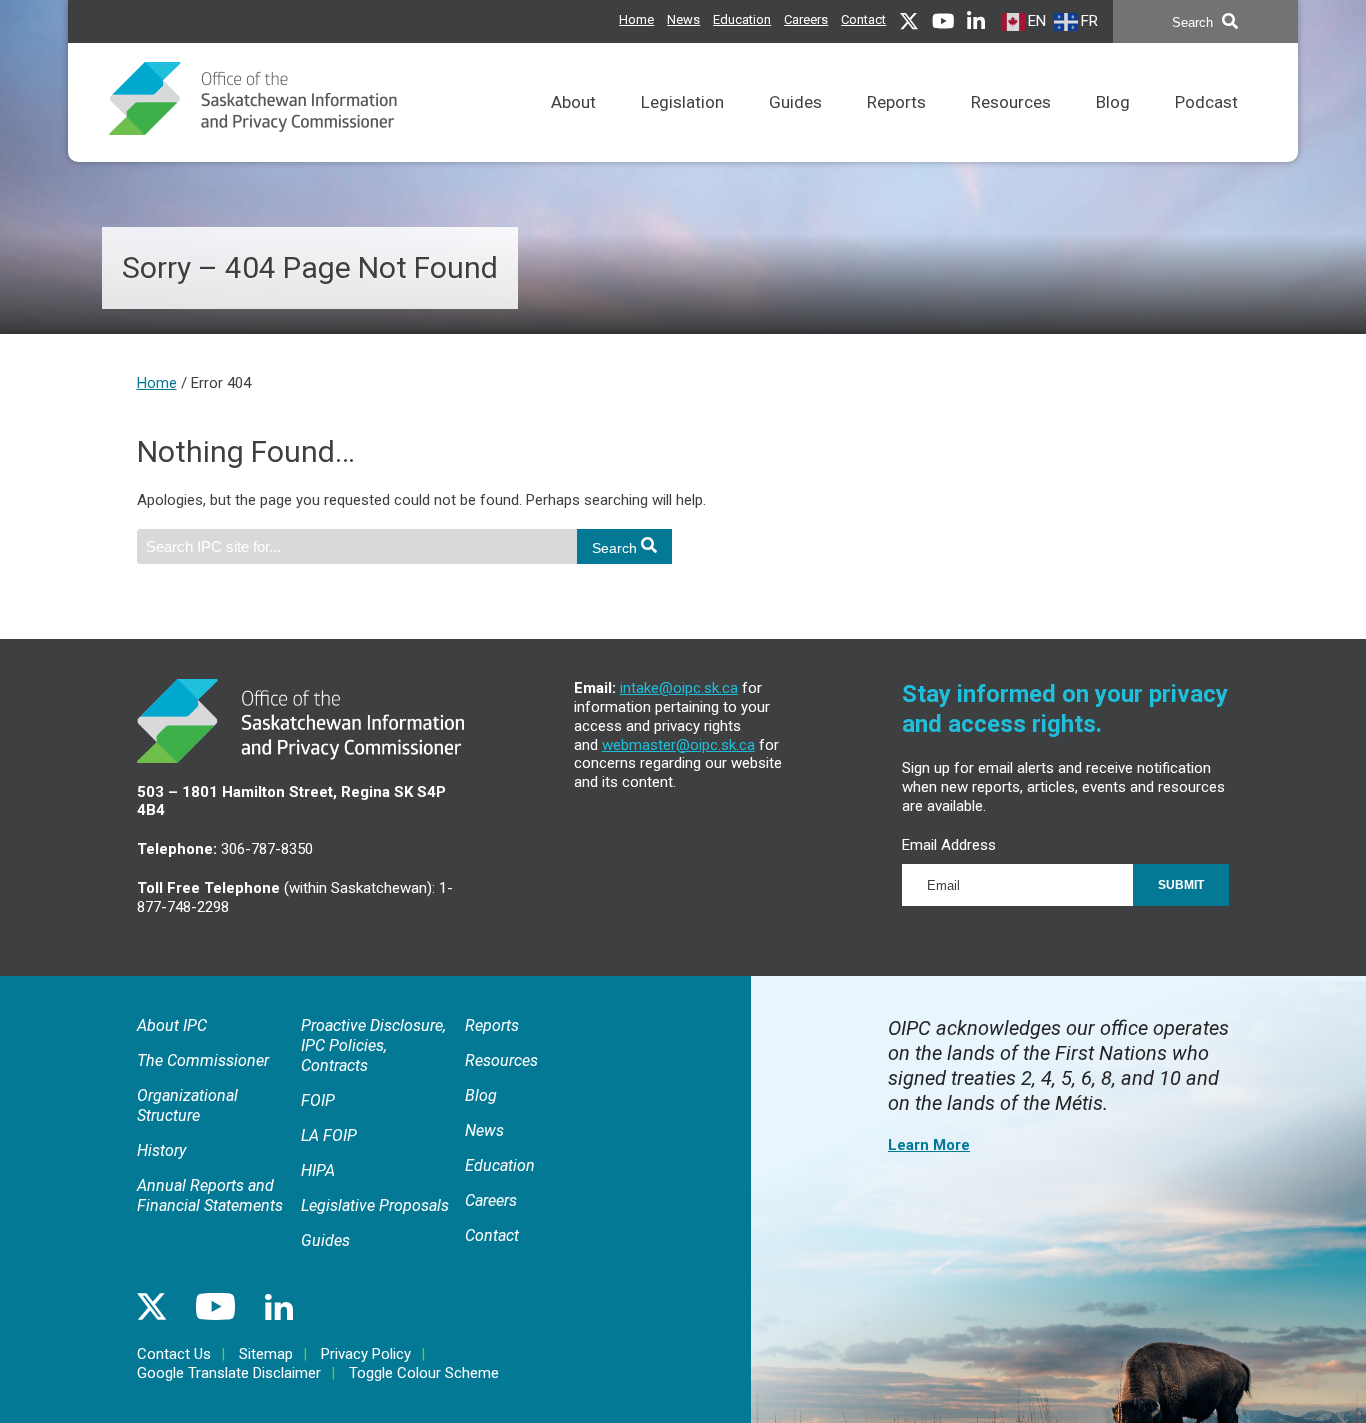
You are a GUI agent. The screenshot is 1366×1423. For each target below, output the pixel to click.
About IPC (172, 1025)
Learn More (929, 1145)
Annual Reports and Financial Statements (210, 1195)
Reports (896, 102)
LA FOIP (329, 1135)
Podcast (1206, 102)
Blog (1113, 102)
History (161, 1150)
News (683, 19)
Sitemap (266, 1354)
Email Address (949, 845)
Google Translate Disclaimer (229, 1373)
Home (636, 19)
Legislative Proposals (375, 1205)
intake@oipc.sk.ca (679, 688)
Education (742, 19)
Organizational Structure (187, 1105)
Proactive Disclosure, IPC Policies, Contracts (373, 1045)
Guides (795, 102)
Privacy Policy (366, 1354)
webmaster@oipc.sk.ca (678, 745)
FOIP (318, 1100)
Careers (806, 19)
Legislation (682, 102)
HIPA (318, 1170)
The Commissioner (203, 1060)
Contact (863, 19)
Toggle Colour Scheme (424, 1373)
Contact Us (174, 1354)
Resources (1011, 102)
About (573, 102)
